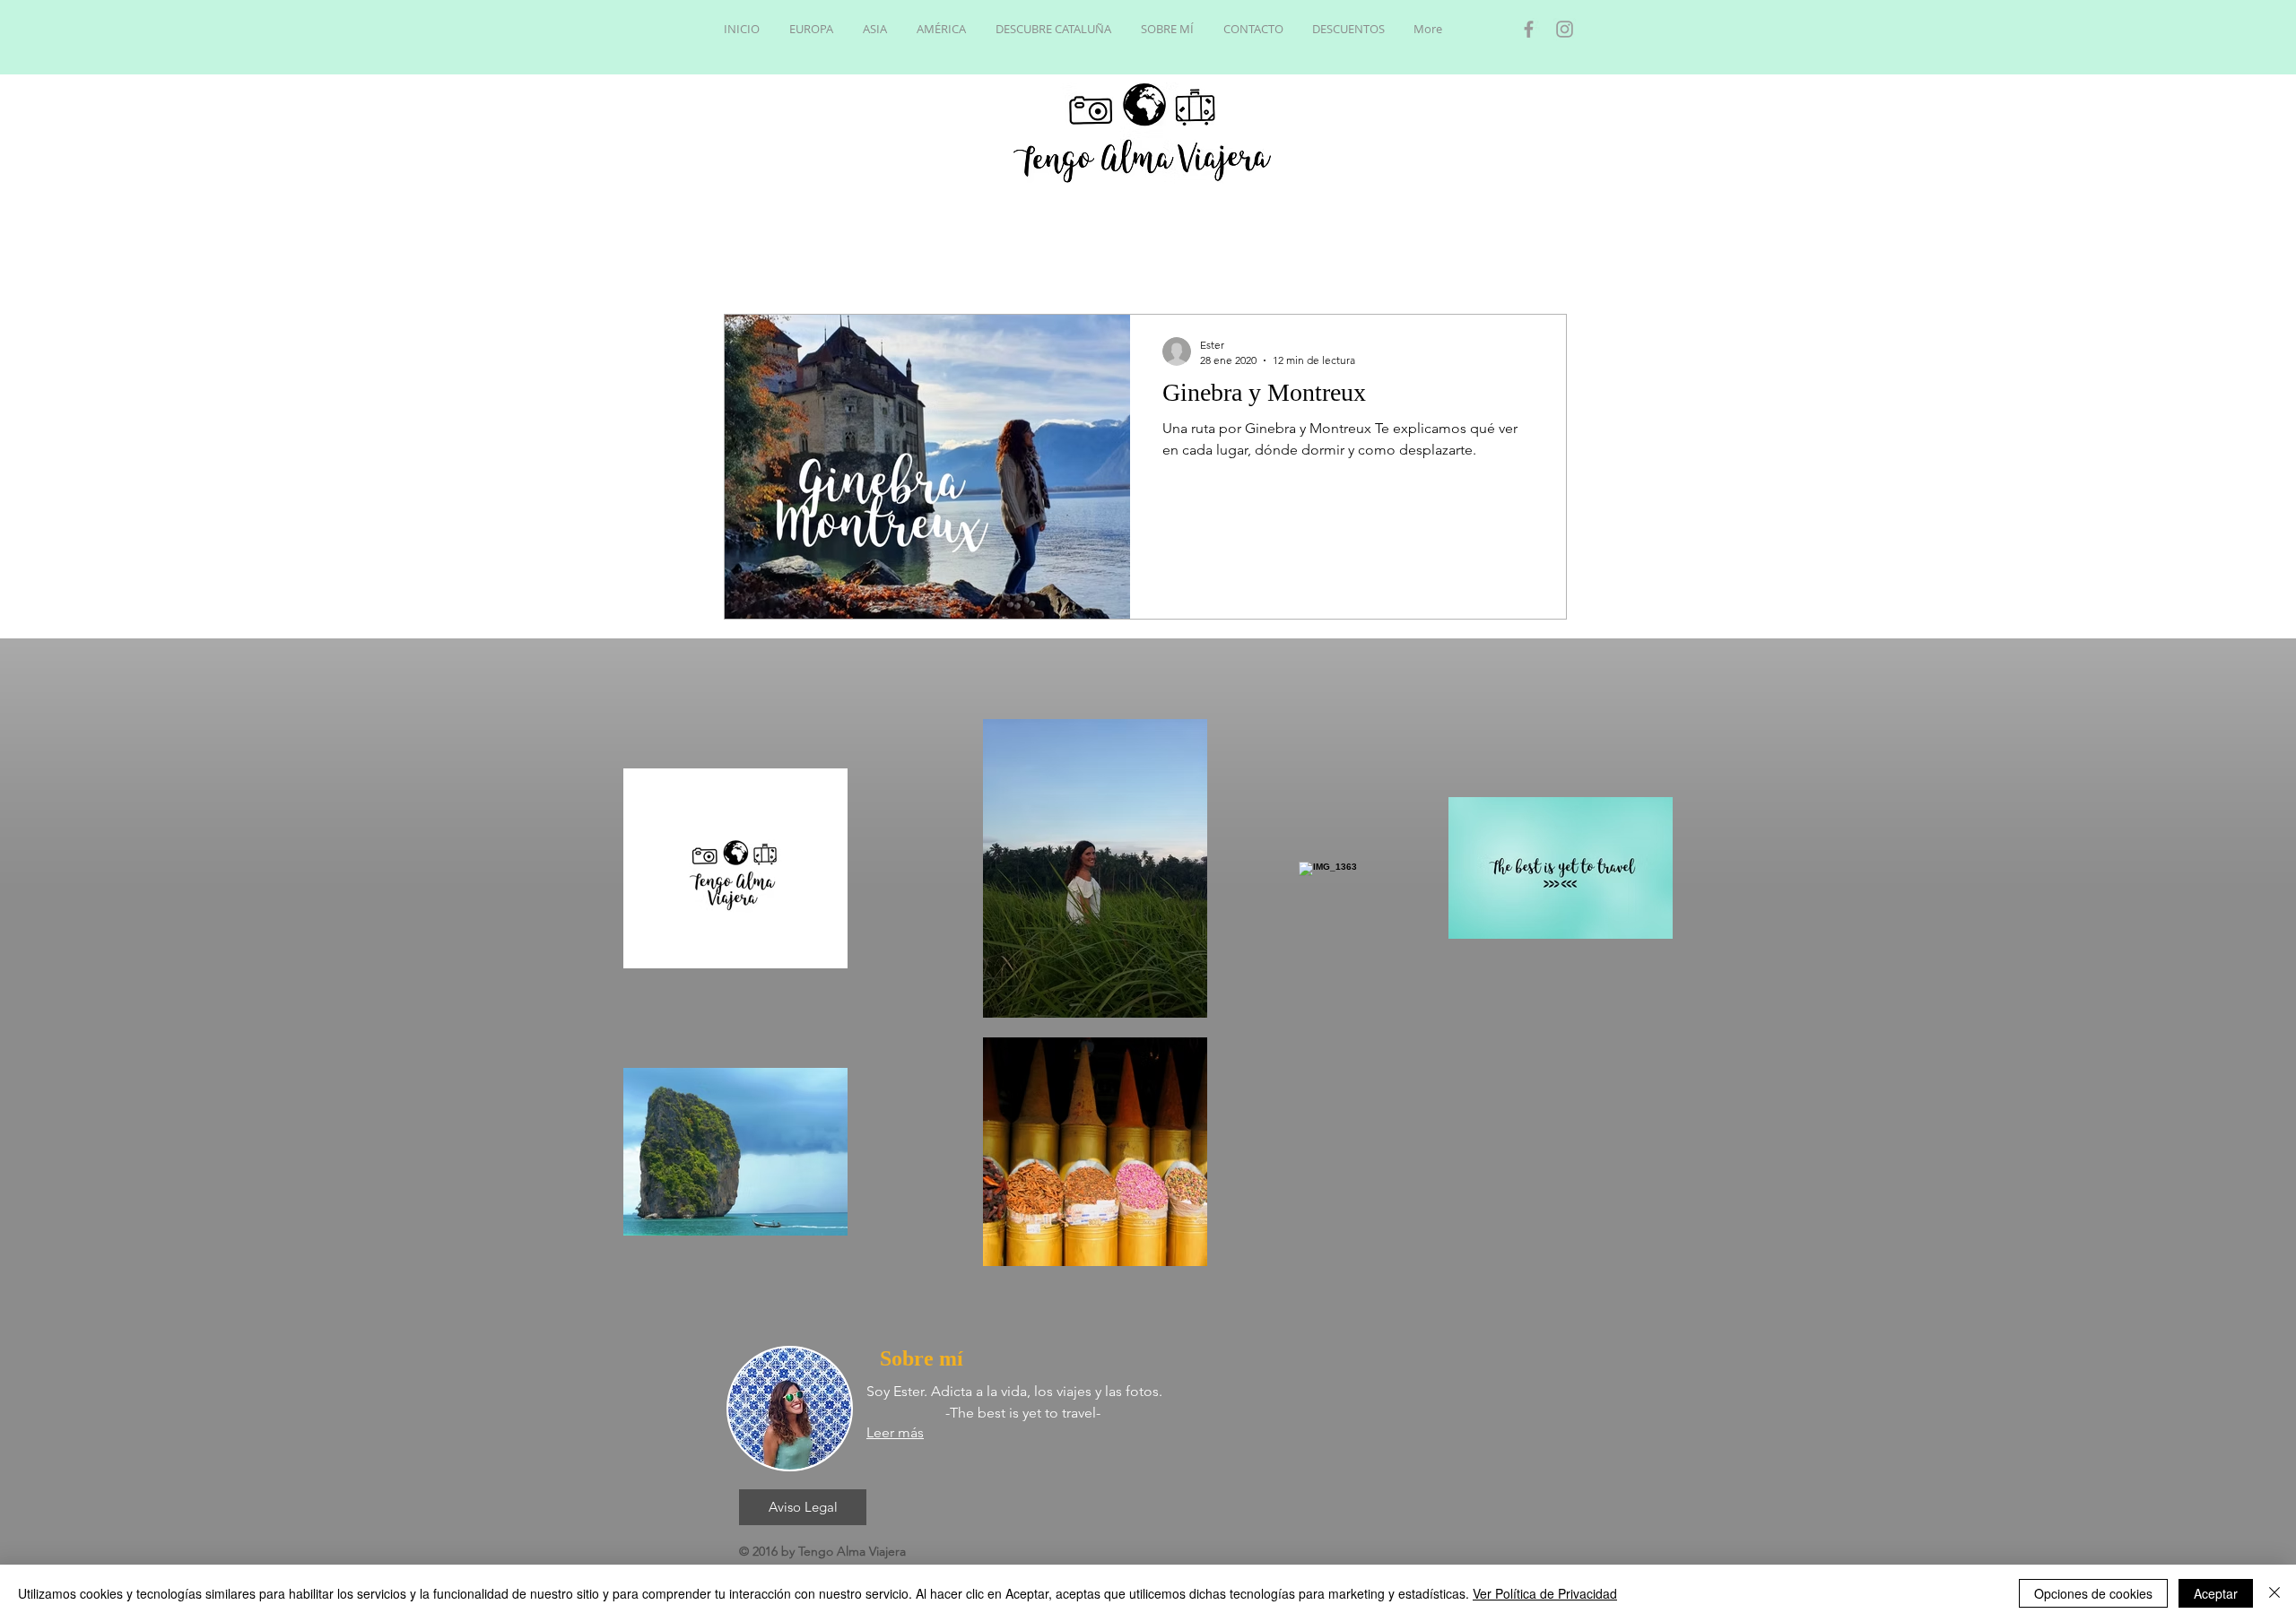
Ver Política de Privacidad (1545, 1593)
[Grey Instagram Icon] (1565, 29)
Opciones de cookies (2093, 1593)
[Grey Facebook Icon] (1529, 29)
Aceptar (2216, 1593)
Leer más (895, 1432)
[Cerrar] (2274, 1593)
